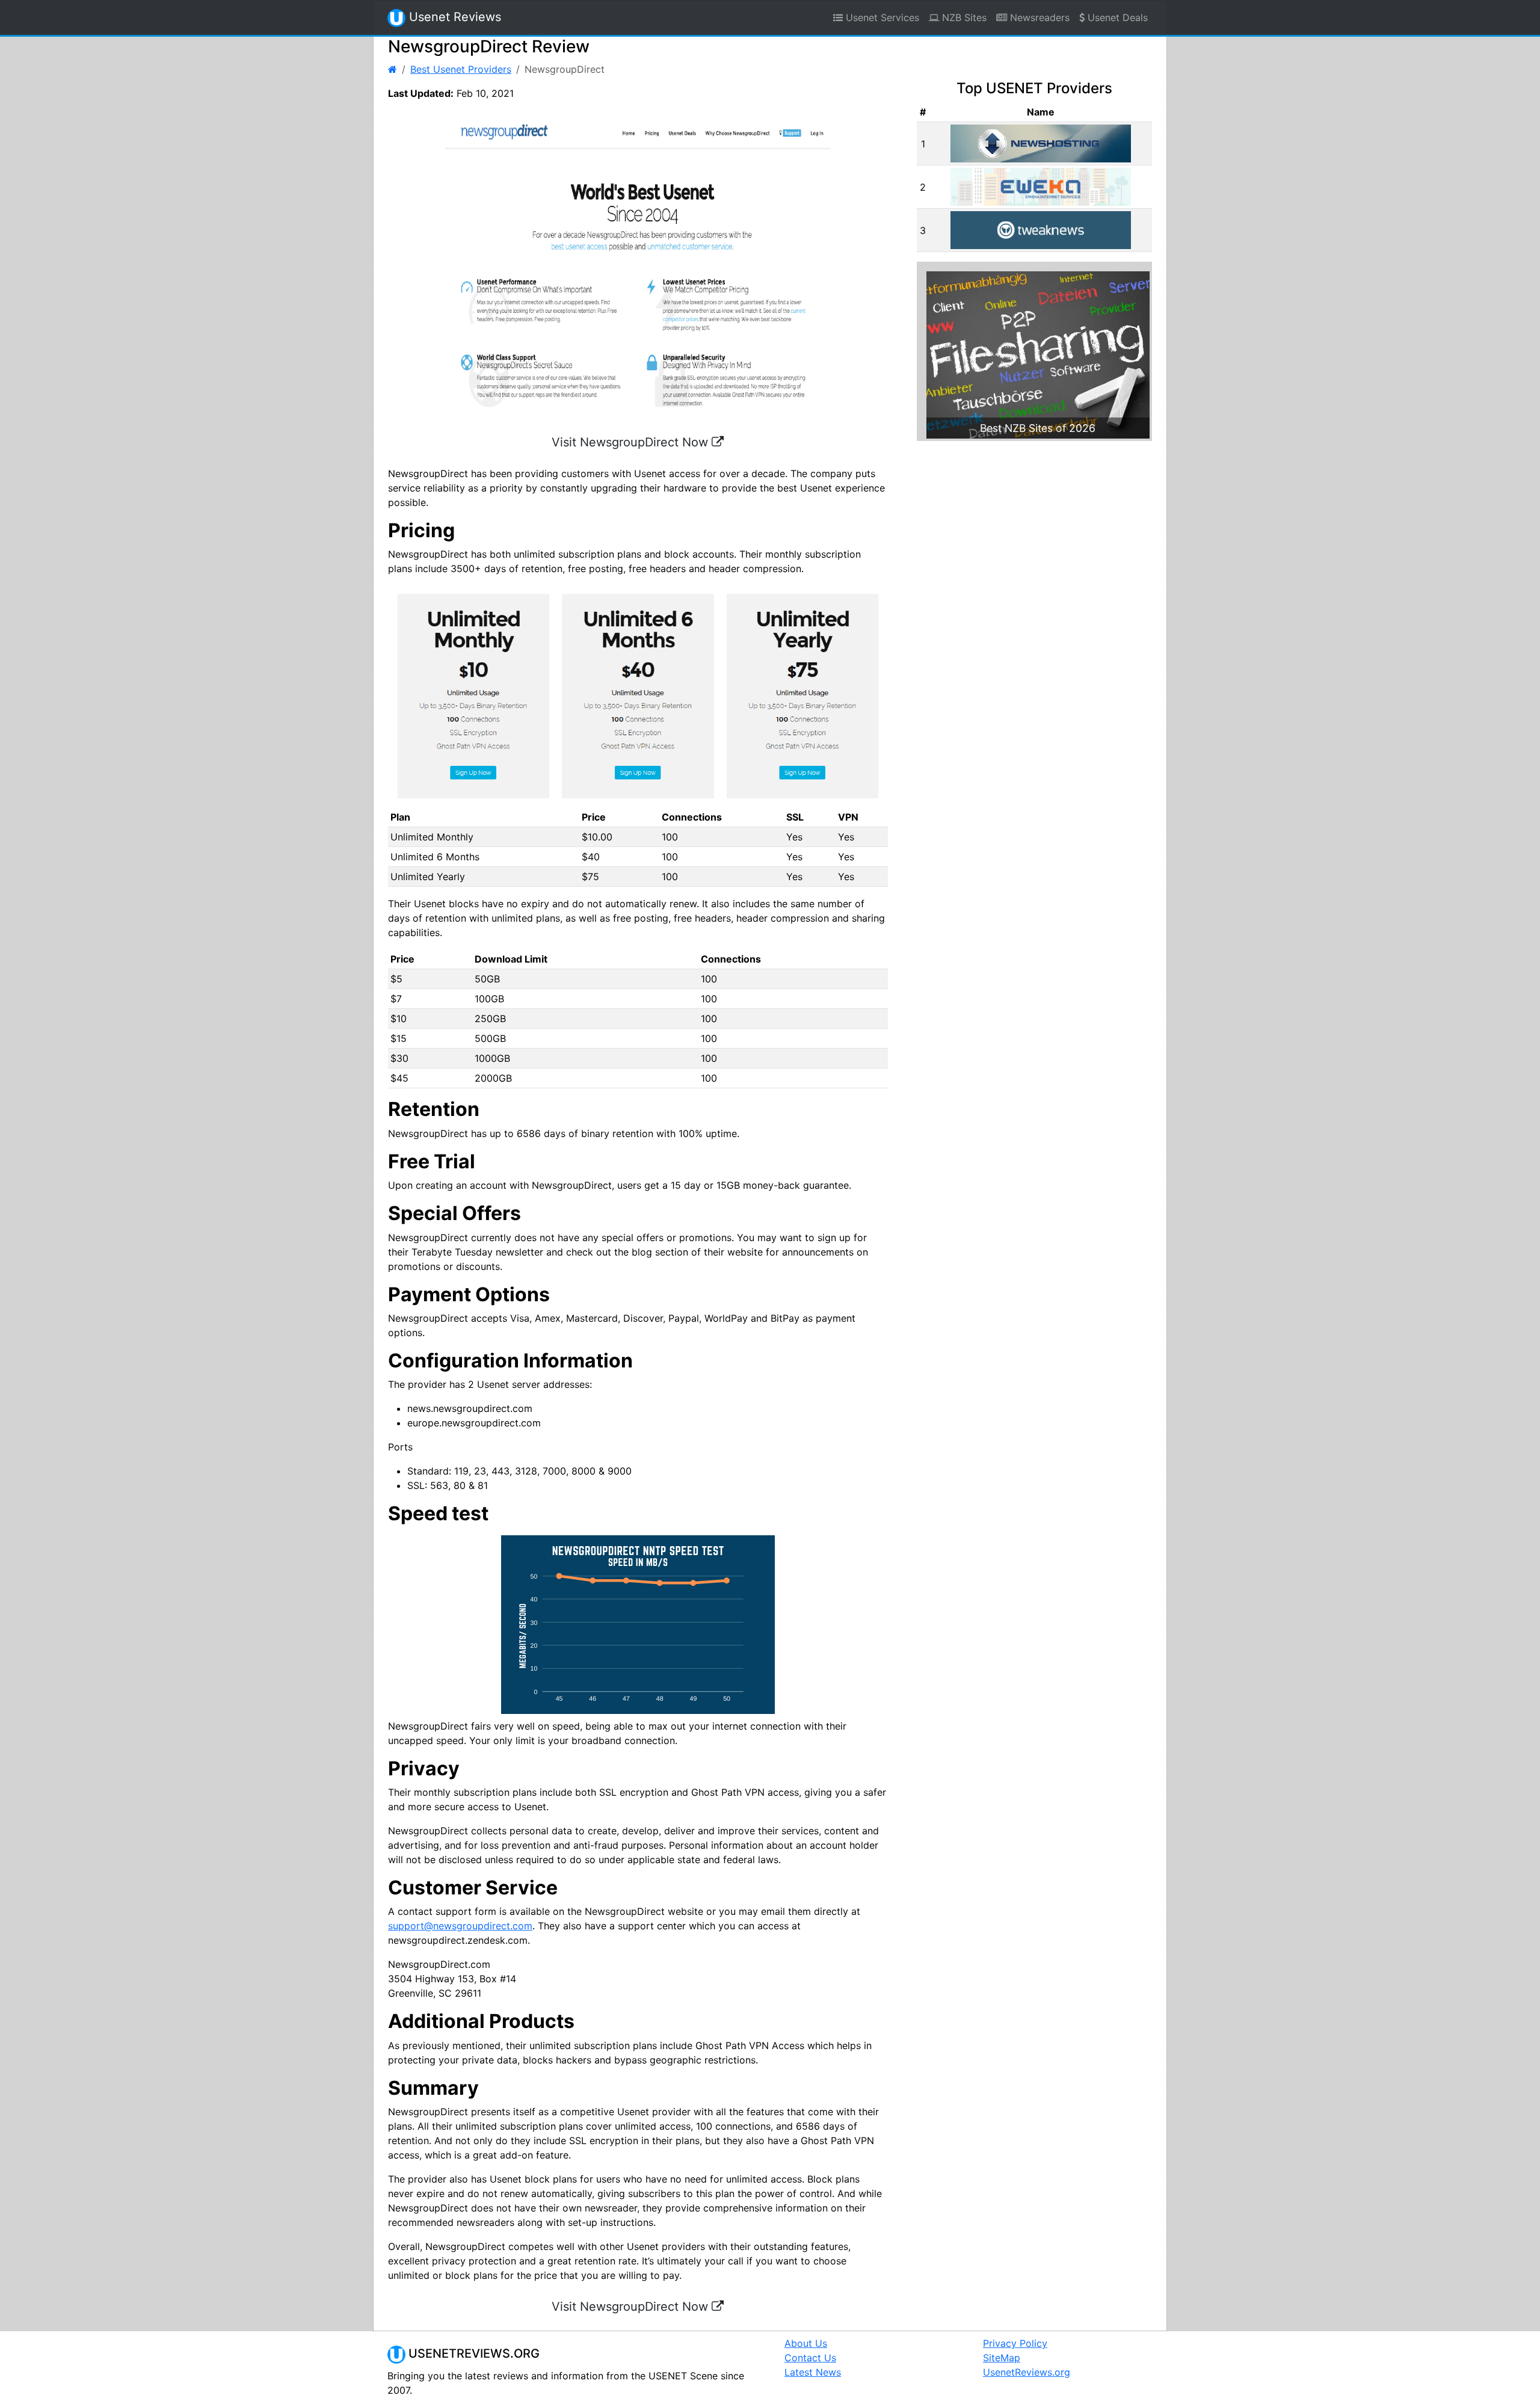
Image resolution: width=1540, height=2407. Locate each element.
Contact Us (810, 2358)
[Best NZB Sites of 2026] (1038, 354)
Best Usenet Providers (461, 69)
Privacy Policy (1015, 2343)
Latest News (813, 2372)
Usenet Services (881, 17)
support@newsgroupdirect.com (460, 1926)
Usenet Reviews (453, 17)
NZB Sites (963, 17)
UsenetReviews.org (1027, 2372)
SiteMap (1002, 2358)
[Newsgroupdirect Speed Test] (638, 1625)
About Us (806, 2343)
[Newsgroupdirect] (638, 696)
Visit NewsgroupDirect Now (632, 442)
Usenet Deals (1116, 17)
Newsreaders (1038, 17)
